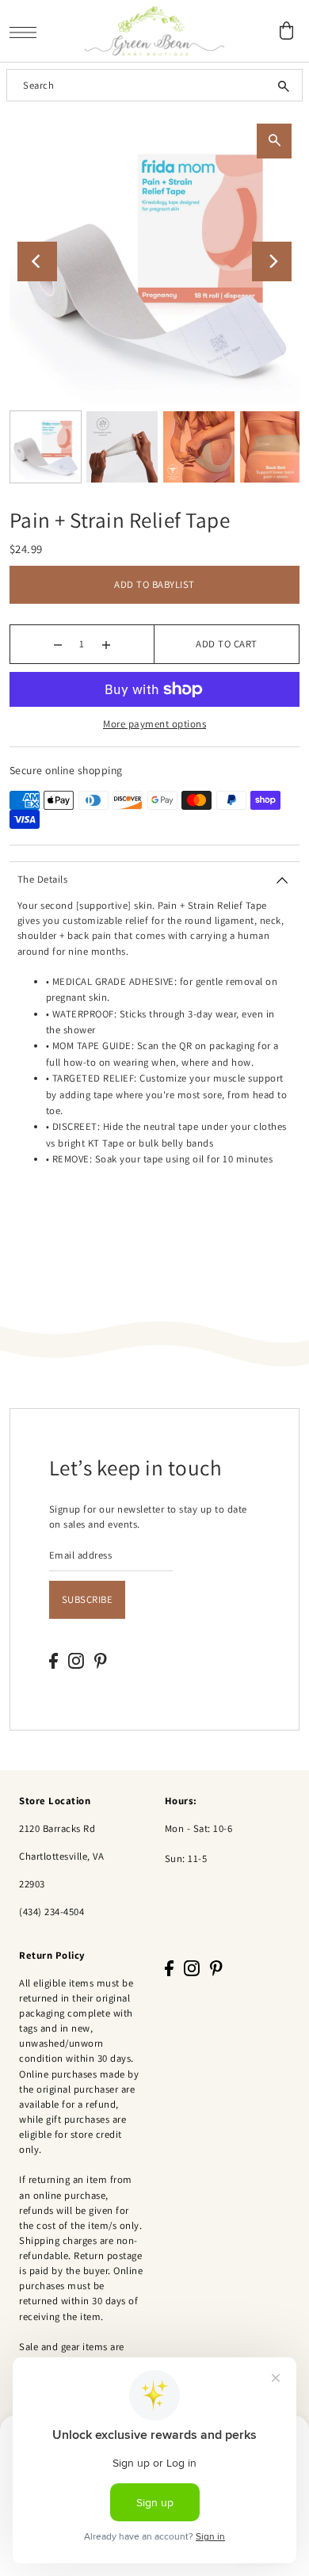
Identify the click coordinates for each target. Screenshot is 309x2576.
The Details (43, 879)
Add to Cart (227, 644)
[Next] (272, 261)
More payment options (154, 724)
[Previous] (37, 261)
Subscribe (88, 1599)
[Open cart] (287, 31)
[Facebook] (53, 1660)
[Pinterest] (101, 1660)
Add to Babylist (154, 584)
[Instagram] (76, 1660)
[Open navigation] (27, 31)
